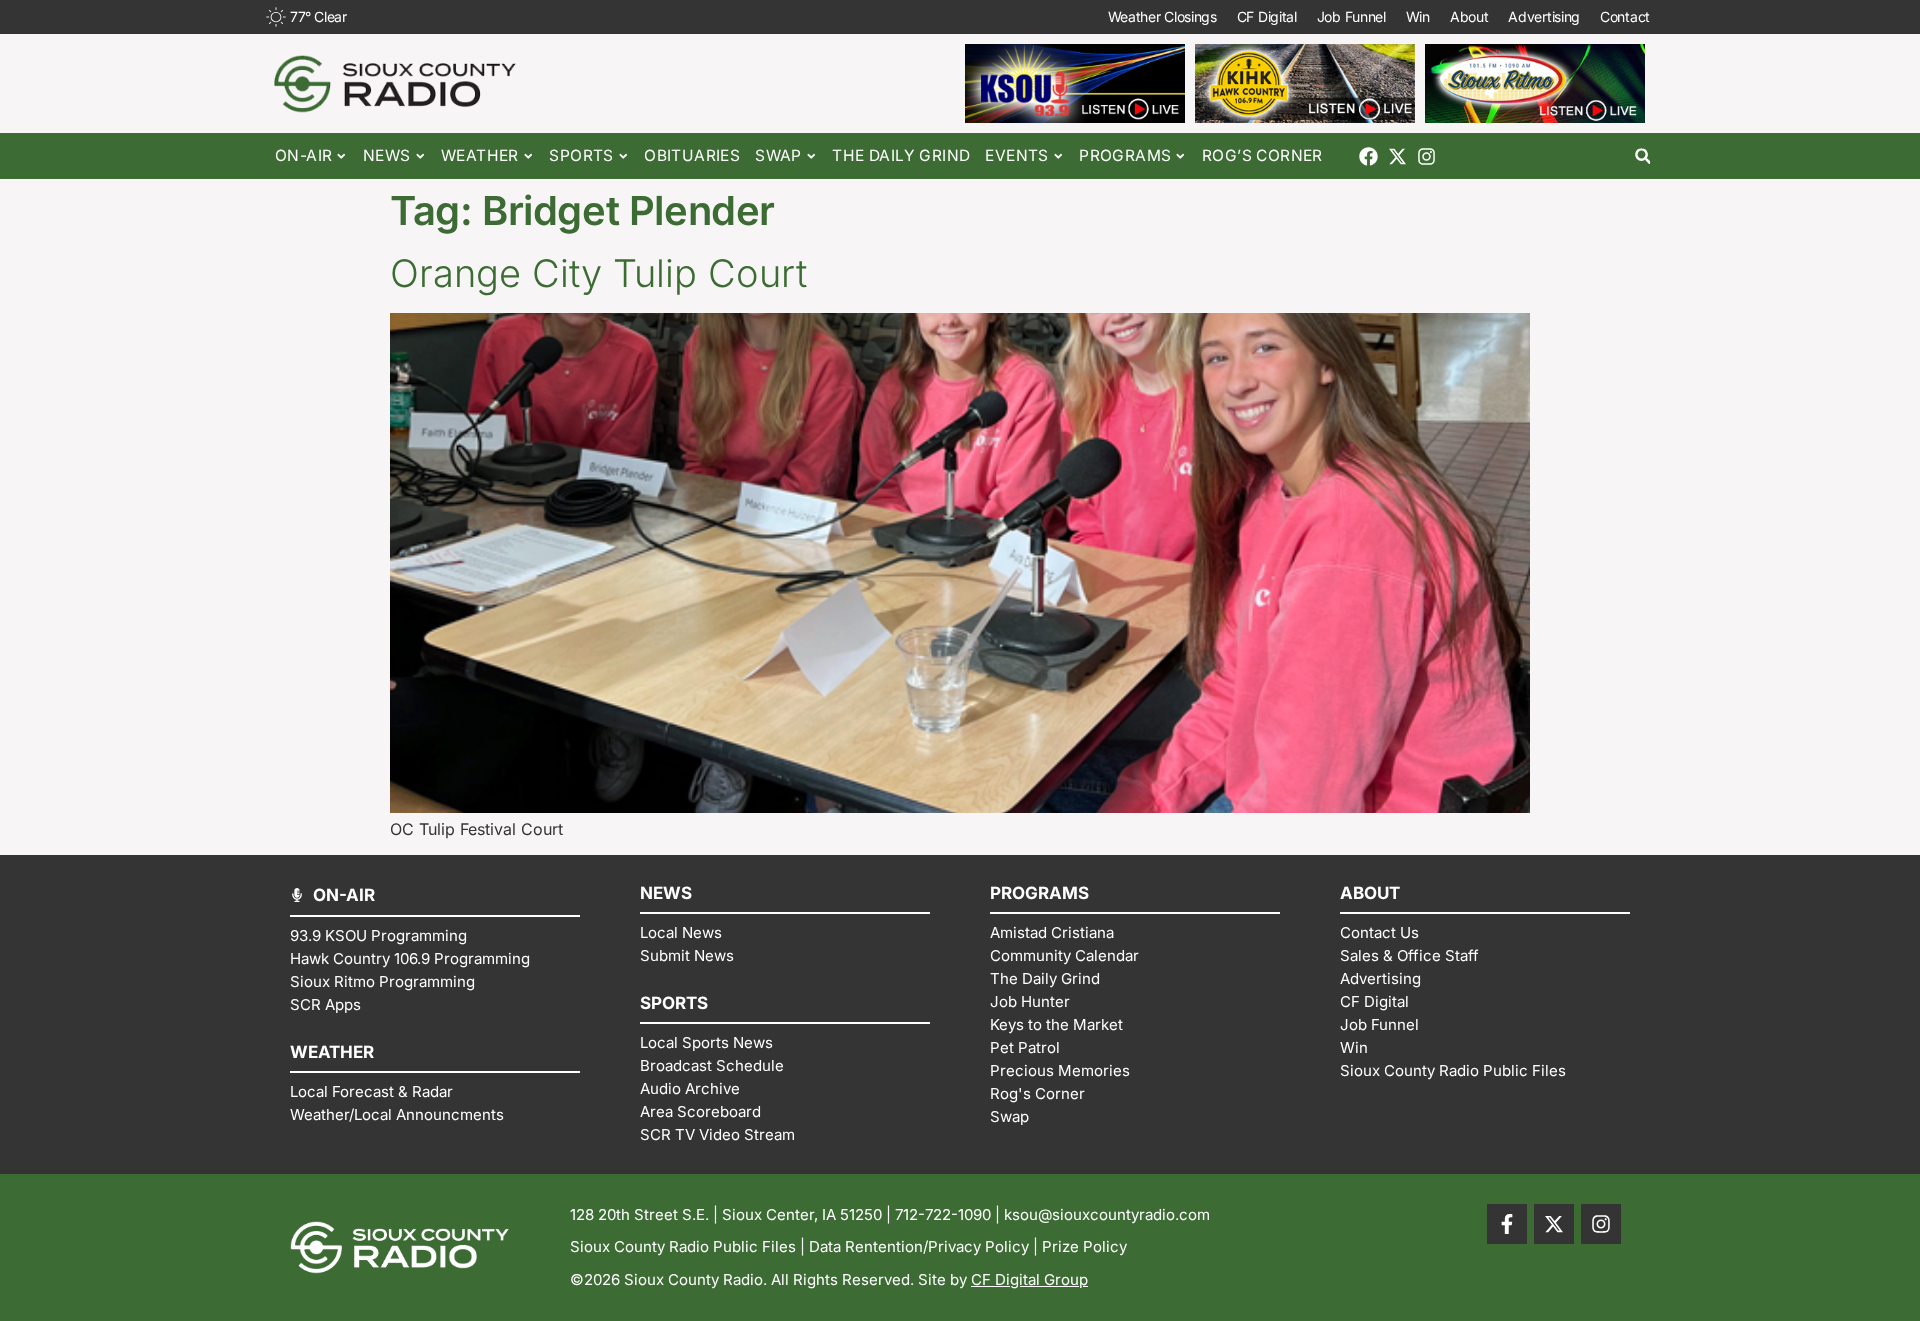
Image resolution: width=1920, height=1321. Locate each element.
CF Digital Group (1029, 1279)
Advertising (1544, 16)
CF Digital (1267, 16)
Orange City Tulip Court (598, 273)
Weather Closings (1162, 16)
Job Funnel (1351, 16)
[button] (1642, 156)
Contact (1625, 16)
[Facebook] (1368, 156)
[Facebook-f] (1507, 1224)
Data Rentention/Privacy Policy (919, 1246)
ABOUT (1370, 893)
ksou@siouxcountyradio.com (1107, 1214)
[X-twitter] (1397, 156)
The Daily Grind (901, 155)
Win (1418, 16)
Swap (778, 155)
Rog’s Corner (1262, 155)
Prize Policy (1084, 1246)
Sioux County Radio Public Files (683, 1246)
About (1469, 16)
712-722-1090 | (949, 1214)
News (387, 155)
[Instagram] (1426, 156)
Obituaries (692, 155)
